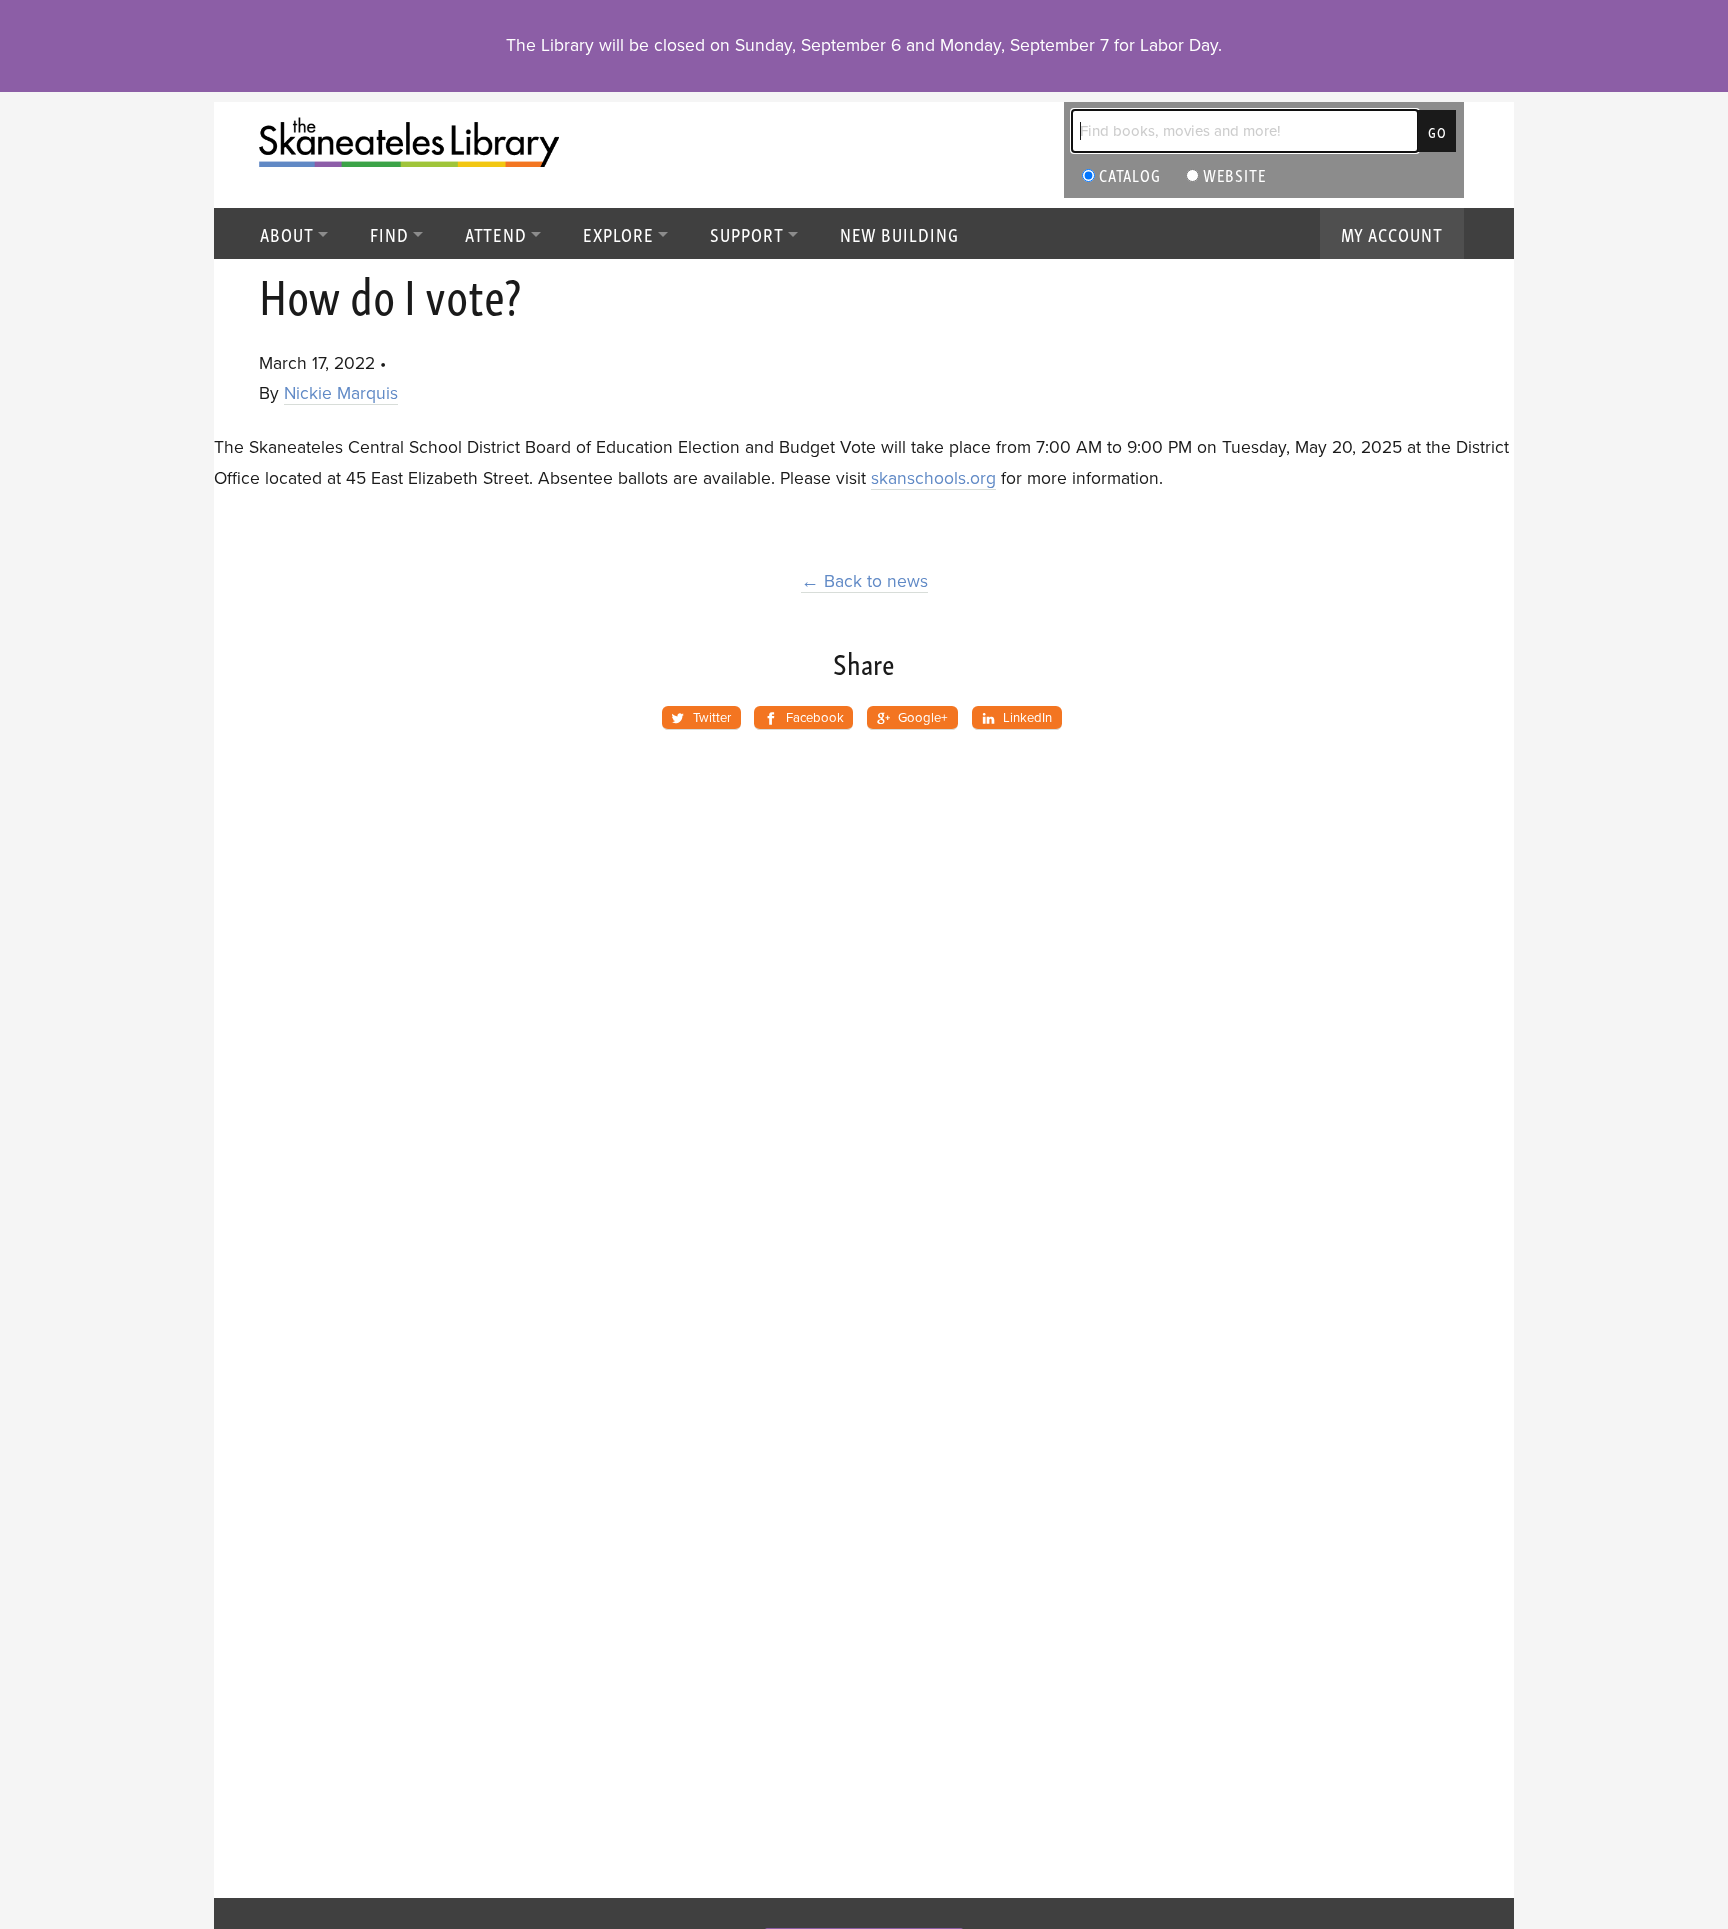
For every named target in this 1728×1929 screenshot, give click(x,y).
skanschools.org (933, 478)
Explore (618, 233)
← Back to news (864, 581)
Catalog (1128, 174)
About (287, 233)
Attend (496, 233)
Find (389, 233)
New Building (899, 233)
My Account (1392, 233)
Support (747, 233)
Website (1233, 174)
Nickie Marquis (341, 393)
